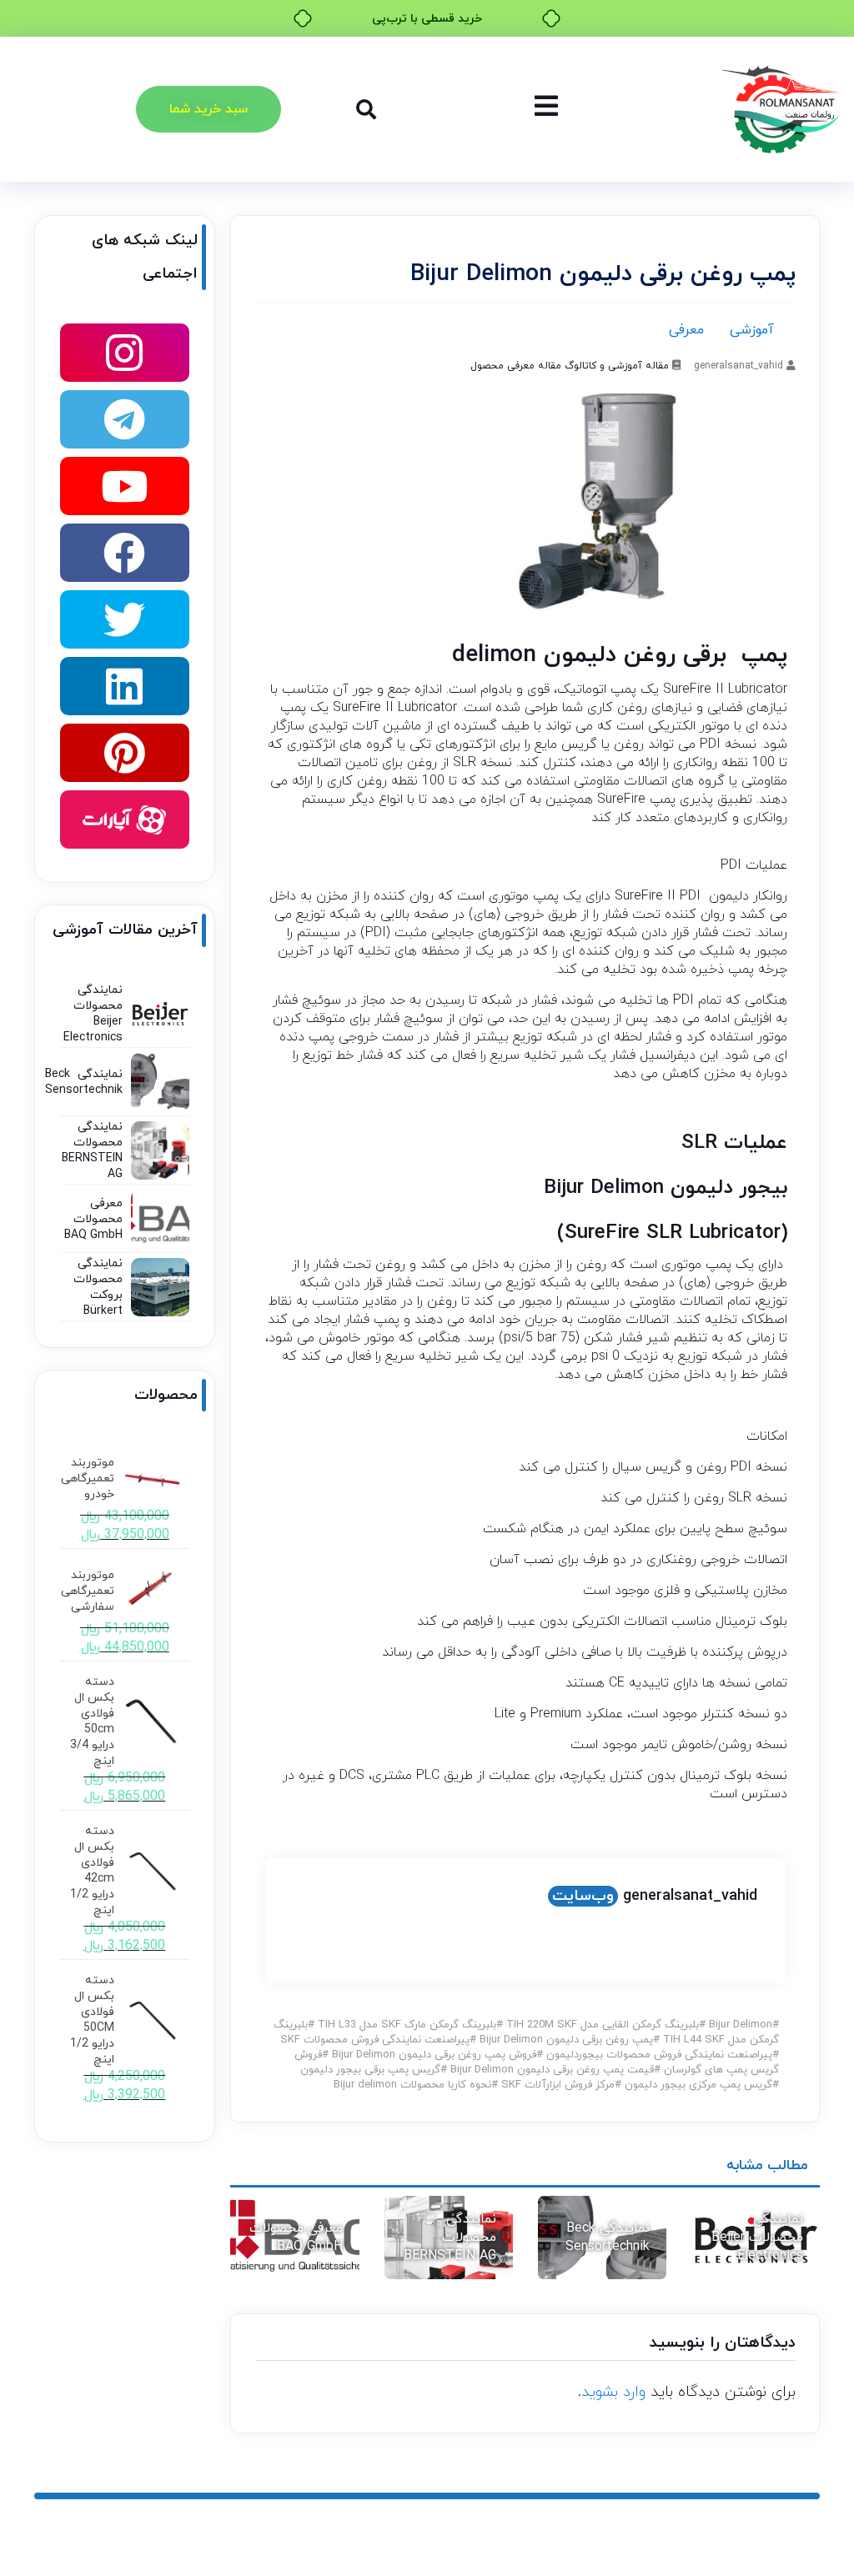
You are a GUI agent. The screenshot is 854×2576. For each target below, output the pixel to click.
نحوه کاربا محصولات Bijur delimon (412, 2085)
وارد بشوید (613, 2392)
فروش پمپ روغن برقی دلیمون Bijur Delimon (434, 2055)
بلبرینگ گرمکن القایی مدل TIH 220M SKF (603, 2025)
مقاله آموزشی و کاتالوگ (617, 366)
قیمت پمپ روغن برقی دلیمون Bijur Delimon (552, 2070)
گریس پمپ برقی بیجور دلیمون (370, 2070)
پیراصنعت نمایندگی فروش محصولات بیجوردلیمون (659, 2055)
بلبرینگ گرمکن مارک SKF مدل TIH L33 (407, 2025)
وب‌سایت (583, 1896)
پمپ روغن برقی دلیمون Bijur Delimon (566, 2040)
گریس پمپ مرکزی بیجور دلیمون (698, 2085)
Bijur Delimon (741, 2025)
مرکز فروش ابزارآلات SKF (558, 2085)
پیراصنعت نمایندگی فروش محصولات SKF (375, 2040)
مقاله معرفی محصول (516, 366)
